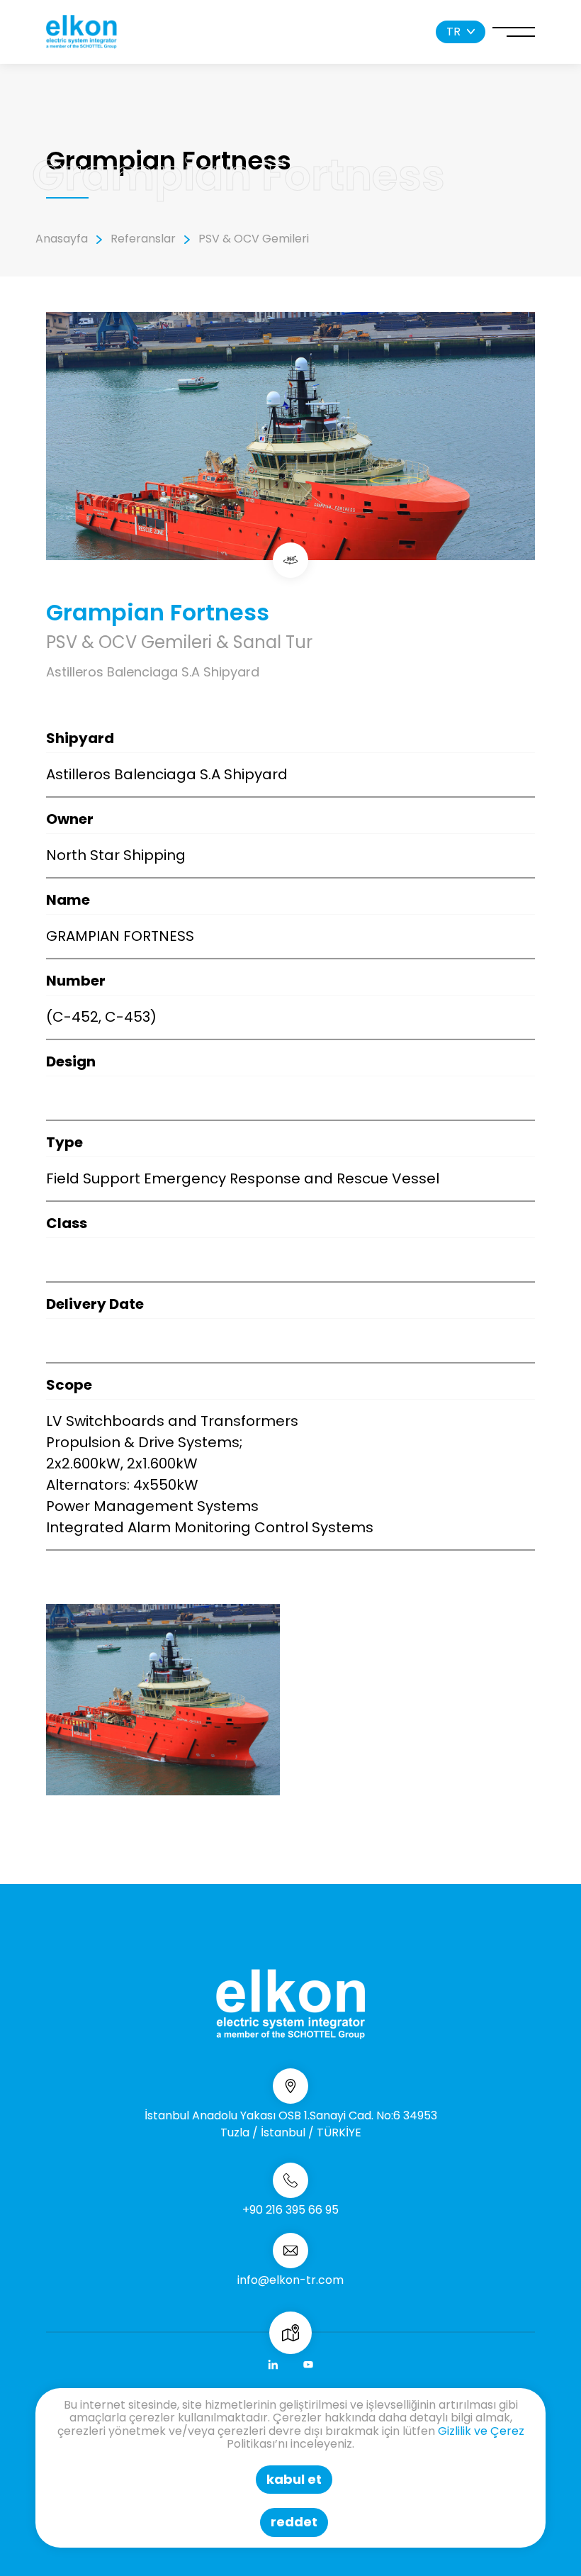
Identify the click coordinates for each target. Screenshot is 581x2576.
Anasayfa (62, 239)
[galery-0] (163, 1700)
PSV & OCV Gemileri (254, 239)
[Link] (273, 2365)
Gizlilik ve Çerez (481, 2431)
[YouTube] (308, 2365)
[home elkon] (81, 32)
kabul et (294, 2479)
